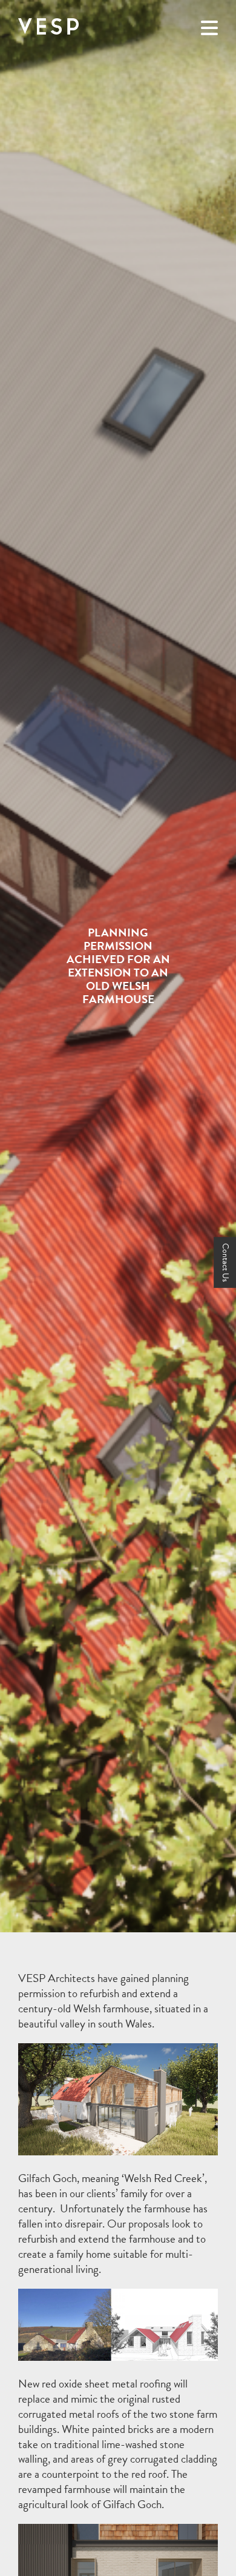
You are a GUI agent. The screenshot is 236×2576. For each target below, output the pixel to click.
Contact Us (225, 1263)
